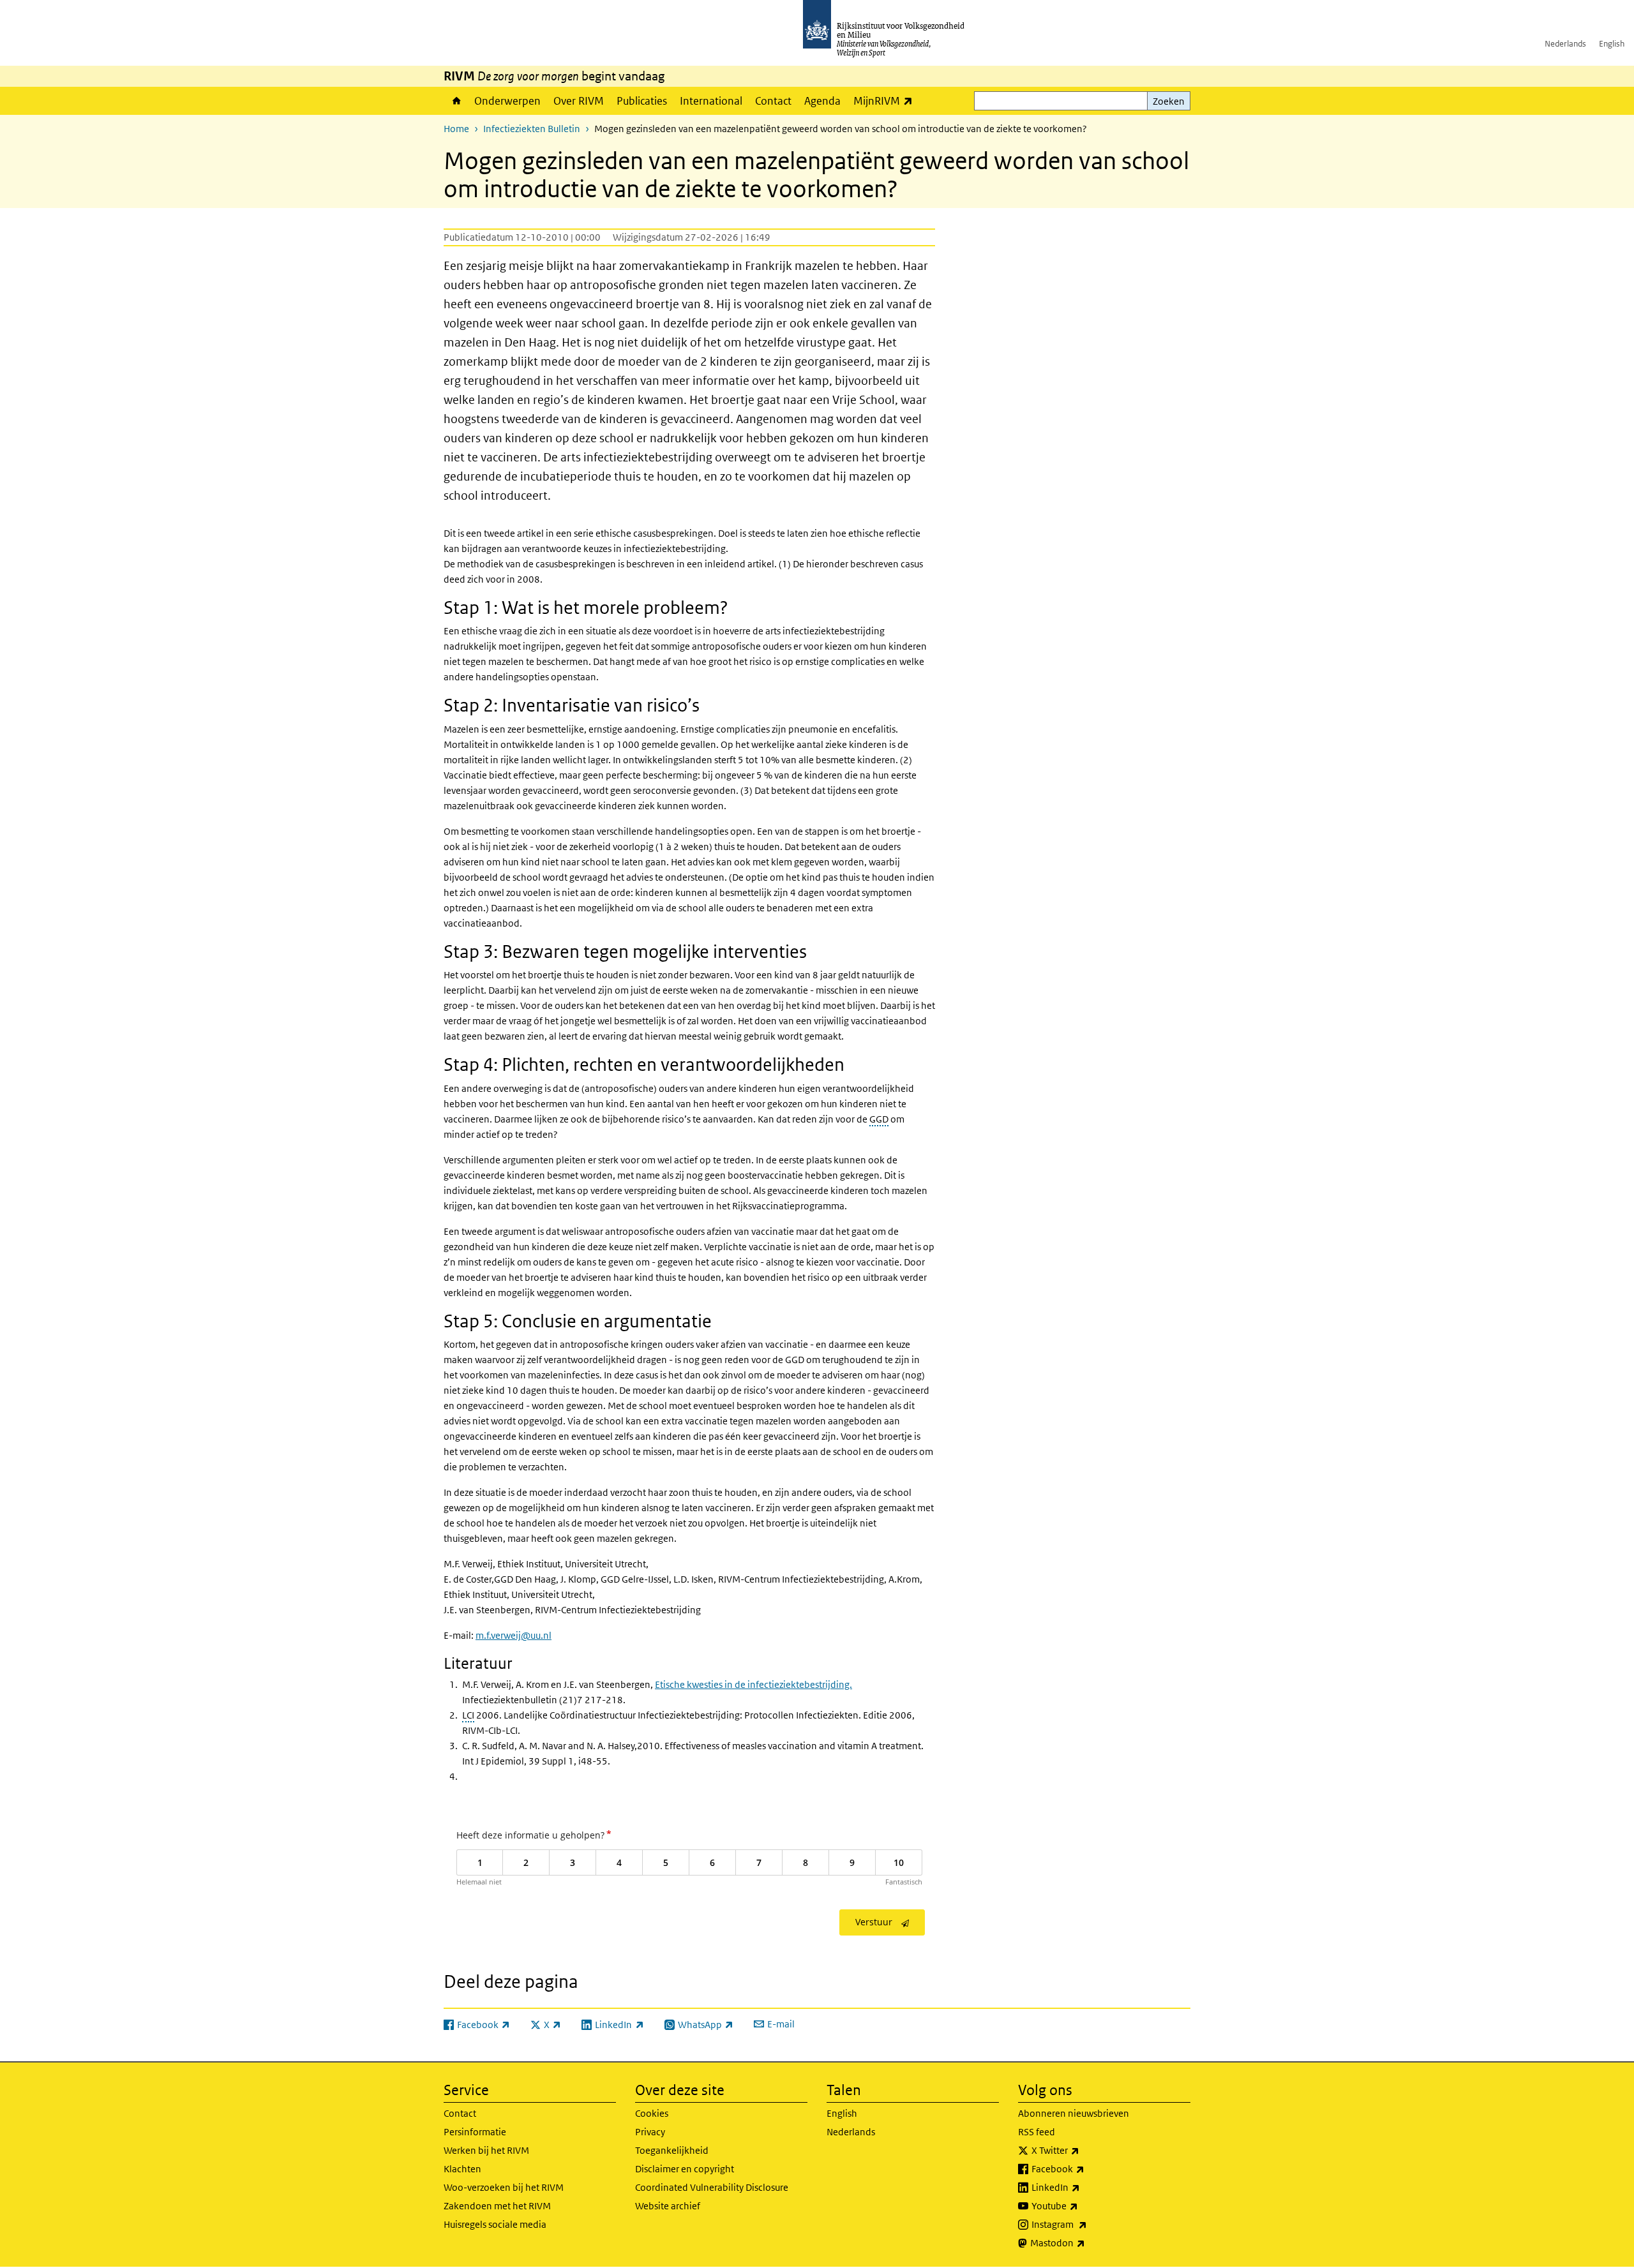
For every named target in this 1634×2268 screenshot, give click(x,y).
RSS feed (1037, 2132)
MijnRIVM (886, 101)
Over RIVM (579, 101)
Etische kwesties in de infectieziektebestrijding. (753, 1684)
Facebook (1086, 2168)
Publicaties (642, 101)
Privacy (650, 2132)
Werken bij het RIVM (486, 2150)
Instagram (1087, 2224)
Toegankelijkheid (672, 2150)
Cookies (652, 2113)
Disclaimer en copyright (685, 2169)
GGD (879, 1119)
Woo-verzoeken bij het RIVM (504, 2187)
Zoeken (1169, 101)
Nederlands (1565, 44)
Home (456, 101)
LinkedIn (1084, 2187)
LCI (468, 1715)
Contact (773, 101)
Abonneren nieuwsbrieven (1074, 2113)
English (1612, 44)
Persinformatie (475, 2132)
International (711, 101)
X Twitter (1083, 2150)
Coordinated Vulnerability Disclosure (712, 2187)
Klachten (462, 2169)
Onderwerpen (507, 101)
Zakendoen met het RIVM (497, 2206)
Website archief (668, 2206)
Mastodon (1086, 2242)
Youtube (1083, 2205)
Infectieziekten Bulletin (532, 129)
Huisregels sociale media (495, 2224)
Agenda (822, 101)
